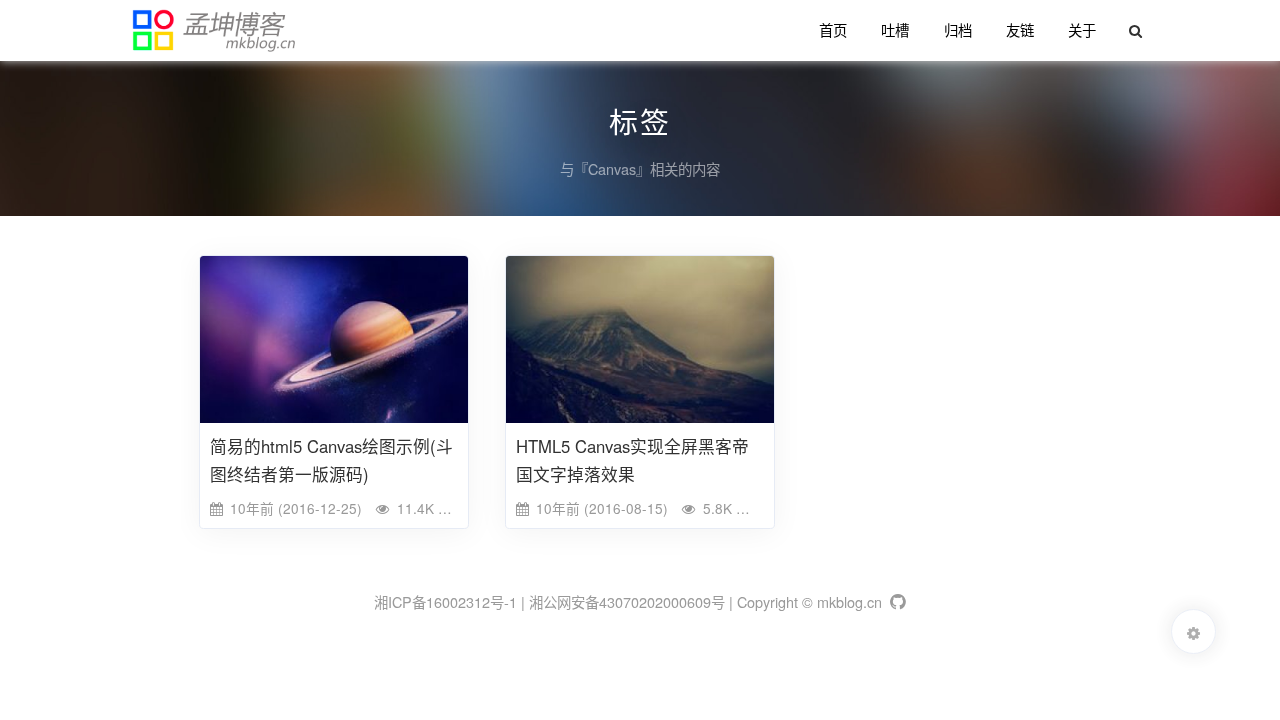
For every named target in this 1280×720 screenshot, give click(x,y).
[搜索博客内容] (1134, 30)
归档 (958, 29)
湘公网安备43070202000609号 (627, 601)
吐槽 (895, 29)
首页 (833, 29)
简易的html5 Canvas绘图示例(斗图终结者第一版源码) (331, 459)
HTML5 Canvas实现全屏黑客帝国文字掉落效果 (632, 459)
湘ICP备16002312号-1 (445, 601)
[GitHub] (896, 601)
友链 (1020, 29)
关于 (1082, 29)
